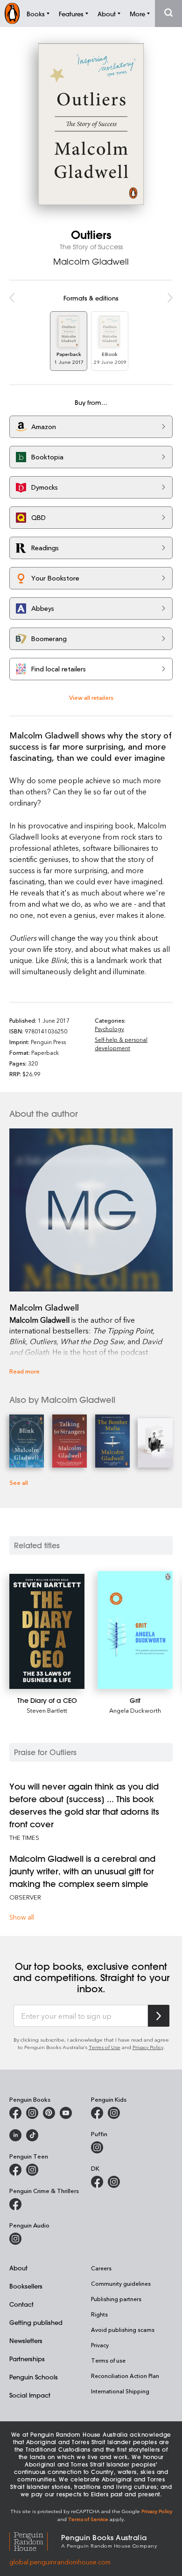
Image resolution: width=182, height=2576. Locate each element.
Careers (101, 2268)
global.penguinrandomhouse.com (60, 2562)
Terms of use (108, 2360)
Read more (24, 1371)
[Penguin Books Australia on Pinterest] (49, 2113)
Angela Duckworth (135, 1710)
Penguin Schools (34, 2377)
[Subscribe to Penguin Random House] (159, 2016)
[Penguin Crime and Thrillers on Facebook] (15, 2204)
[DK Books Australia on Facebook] (97, 2182)
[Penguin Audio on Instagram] (15, 2239)
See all (19, 1482)
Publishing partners (116, 2299)
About (18, 2268)
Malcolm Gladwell (91, 261)
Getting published (36, 2322)
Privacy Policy (148, 2047)
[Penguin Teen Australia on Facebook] (15, 2170)
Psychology (109, 1029)
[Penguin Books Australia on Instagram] (32, 2113)
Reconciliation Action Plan (125, 2376)
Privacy (100, 2345)
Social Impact (30, 2395)
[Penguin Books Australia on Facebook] (15, 2113)
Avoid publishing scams (123, 2330)
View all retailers (91, 697)
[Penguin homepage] (12, 13)
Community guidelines (121, 2283)
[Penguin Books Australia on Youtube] (66, 2113)
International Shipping (120, 2391)
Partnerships (27, 2359)
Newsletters (26, 2340)
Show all (22, 1917)
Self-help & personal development (121, 1044)
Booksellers (26, 2286)
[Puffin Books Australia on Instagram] (97, 2147)
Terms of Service (88, 2519)
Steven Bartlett (47, 1710)
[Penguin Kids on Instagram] (114, 2113)
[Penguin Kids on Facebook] (97, 2113)
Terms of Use (105, 2047)
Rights (99, 2314)
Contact (21, 2304)
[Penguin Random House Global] (35, 2540)
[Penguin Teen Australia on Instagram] (32, 2170)
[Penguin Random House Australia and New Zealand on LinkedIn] (15, 2135)
